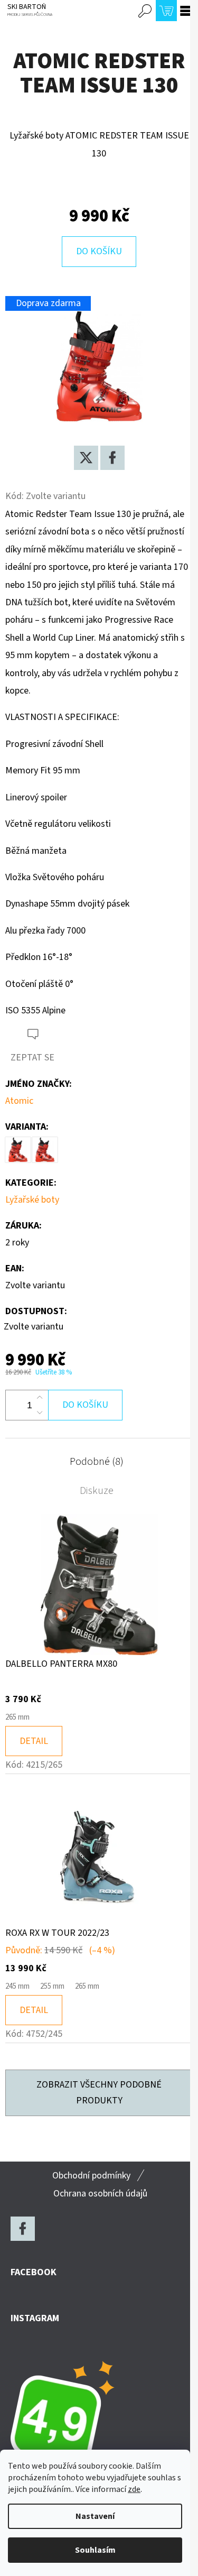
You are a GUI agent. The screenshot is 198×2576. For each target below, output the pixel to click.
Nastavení (95, 2516)
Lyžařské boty (32, 1200)
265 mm (17, 1717)
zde (134, 2489)
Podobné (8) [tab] (97, 1462)
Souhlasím (95, 2550)
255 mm (52, 1986)
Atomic (19, 1101)
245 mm (17, 1986)
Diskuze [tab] (97, 1491)
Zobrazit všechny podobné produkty (99, 2093)
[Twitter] (86, 458)
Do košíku (99, 251)
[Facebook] (112, 458)
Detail (34, 1741)
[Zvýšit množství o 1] (40, 1398)
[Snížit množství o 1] (40, 1412)
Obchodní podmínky (91, 2176)
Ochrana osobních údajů (100, 2194)
